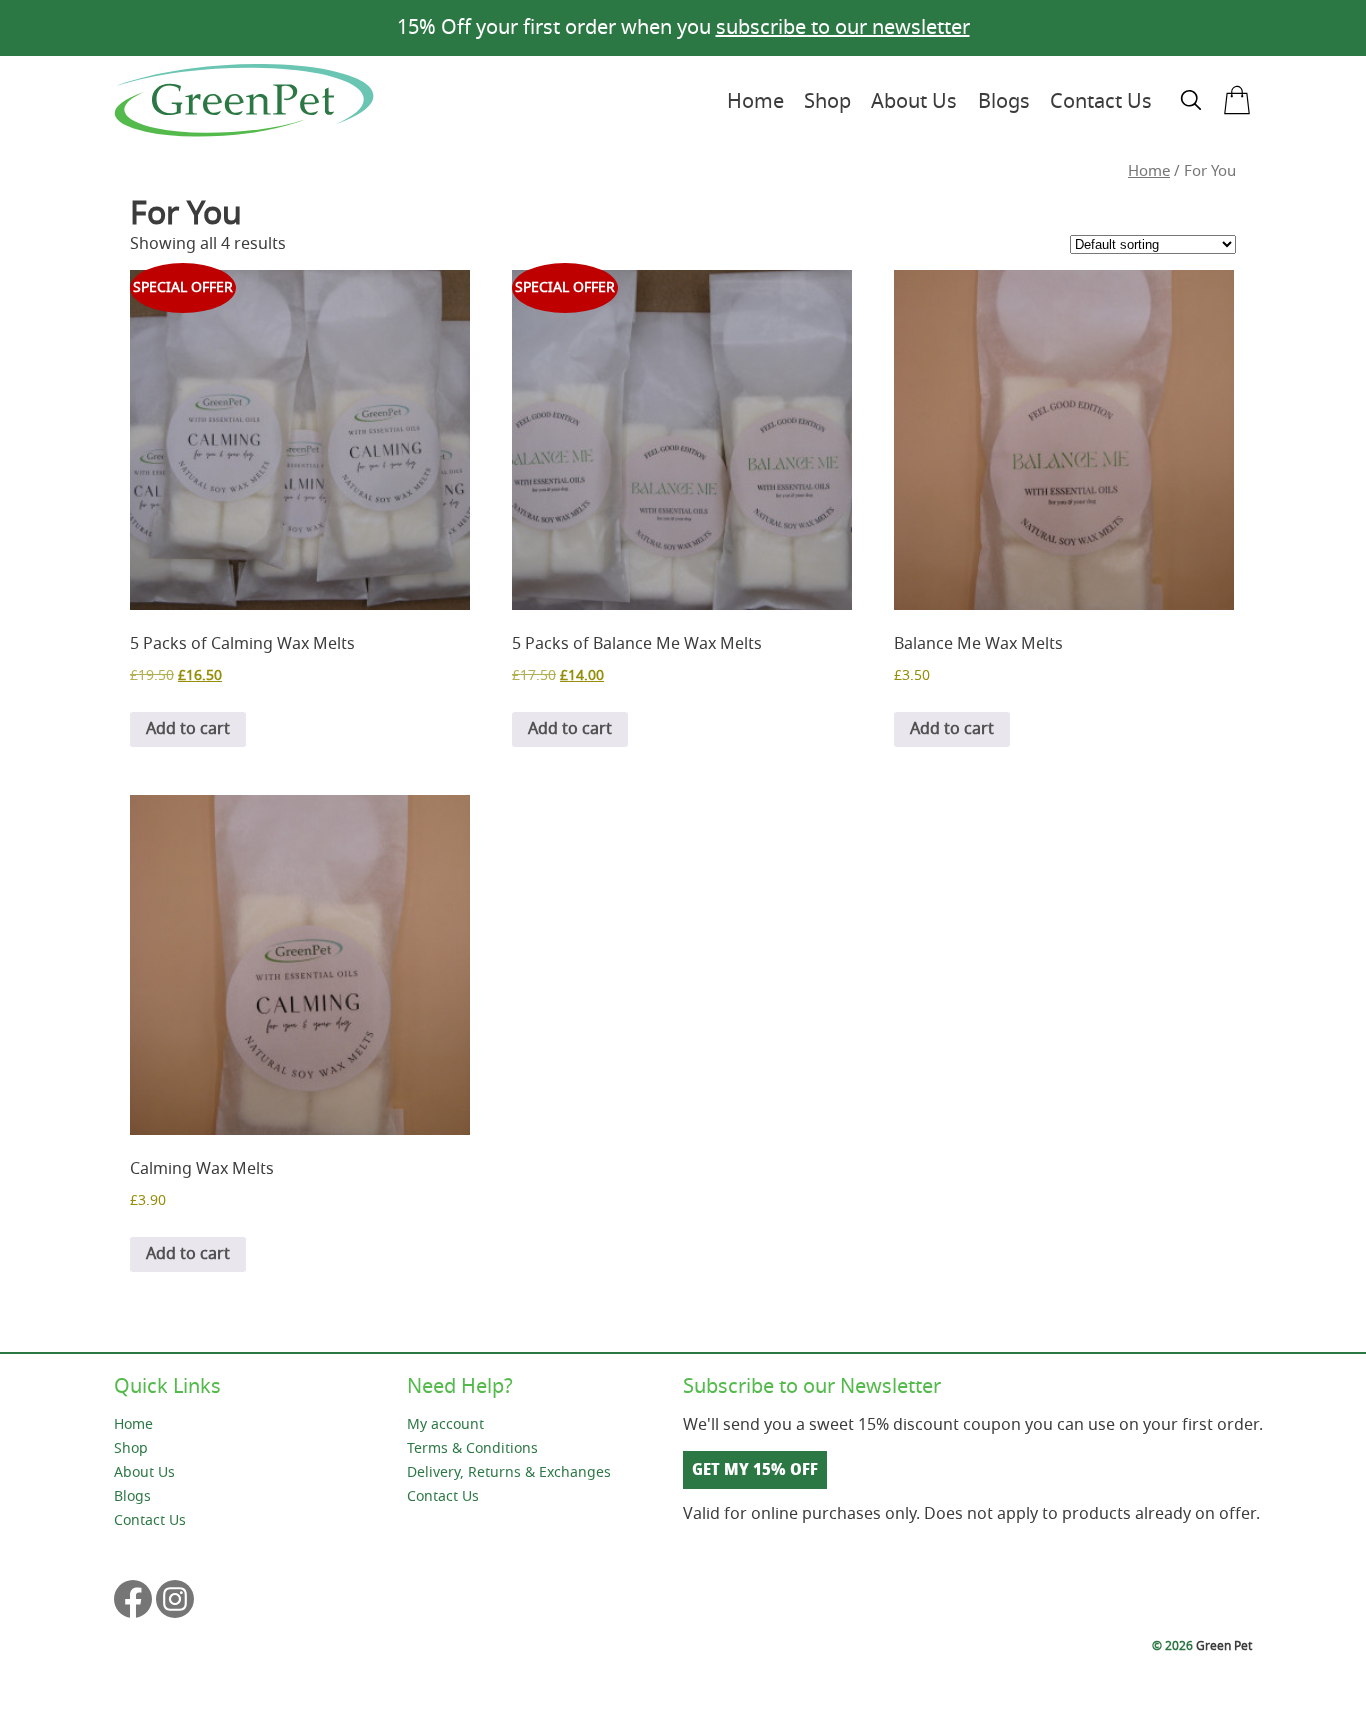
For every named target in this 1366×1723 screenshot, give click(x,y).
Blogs (1004, 101)
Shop (827, 101)
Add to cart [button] (188, 729)
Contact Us (1101, 101)
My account (445, 1424)
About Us (914, 101)
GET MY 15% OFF (755, 1469)
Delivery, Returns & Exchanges (509, 1472)
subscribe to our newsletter (843, 27)
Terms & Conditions (472, 1448)
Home (755, 101)
